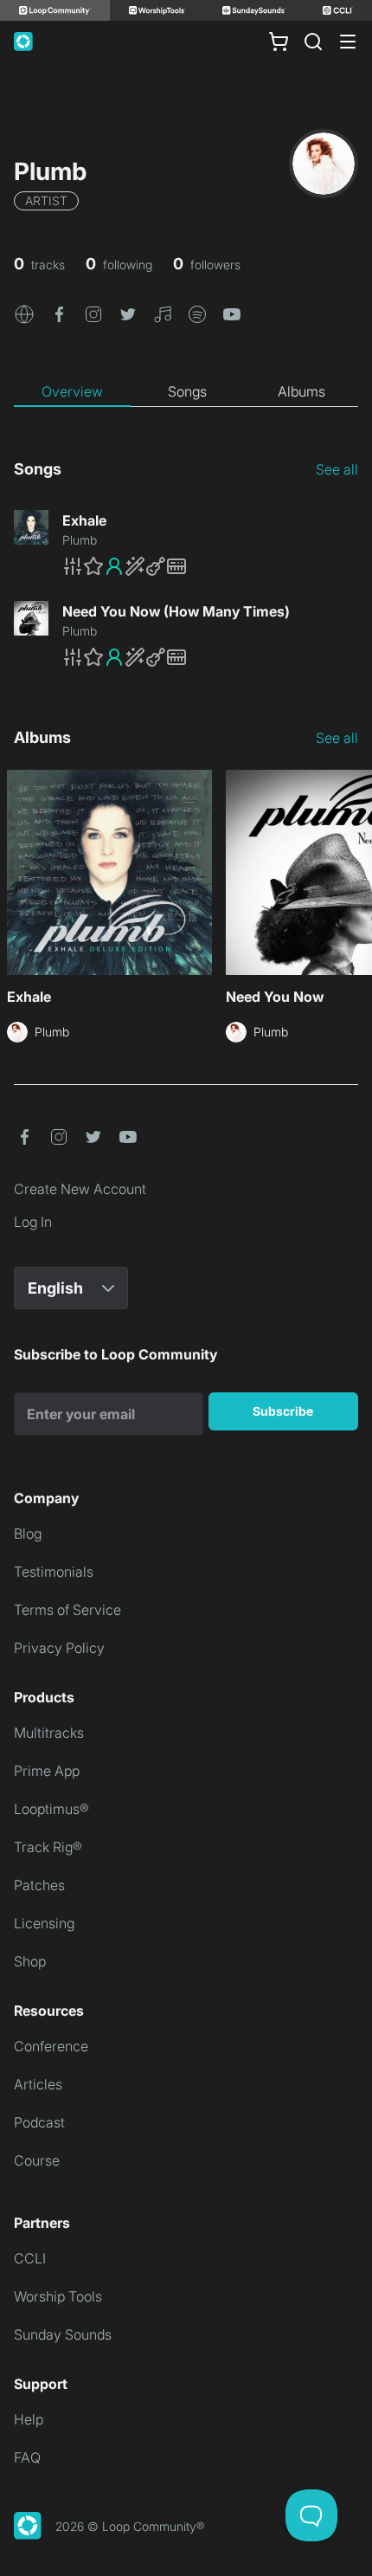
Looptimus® (51, 1809)
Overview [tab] (72, 391)
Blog (28, 1533)
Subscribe (283, 1411)
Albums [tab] (301, 391)
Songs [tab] (187, 391)
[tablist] (186, 392)
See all (337, 469)
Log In (33, 1222)
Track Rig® (48, 1847)
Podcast (39, 2122)
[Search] (313, 42)
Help (29, 2419)
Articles (38, 2084)
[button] (24, 313)
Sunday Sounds (63, 2334)
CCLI (30, 2258)
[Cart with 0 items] (279, 42)
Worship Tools (58, 2296)
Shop (30, 1961)
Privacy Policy (59, 1648)
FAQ (27, 2457)
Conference (51, 2046)
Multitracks (49, 1733)
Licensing (44, 1923)
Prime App (47, 1771)
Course (37, 2160)
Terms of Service (67, 1610)
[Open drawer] (348, 42)
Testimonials (54, 1572)
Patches (39, 1885)
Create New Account (80, 1189)
